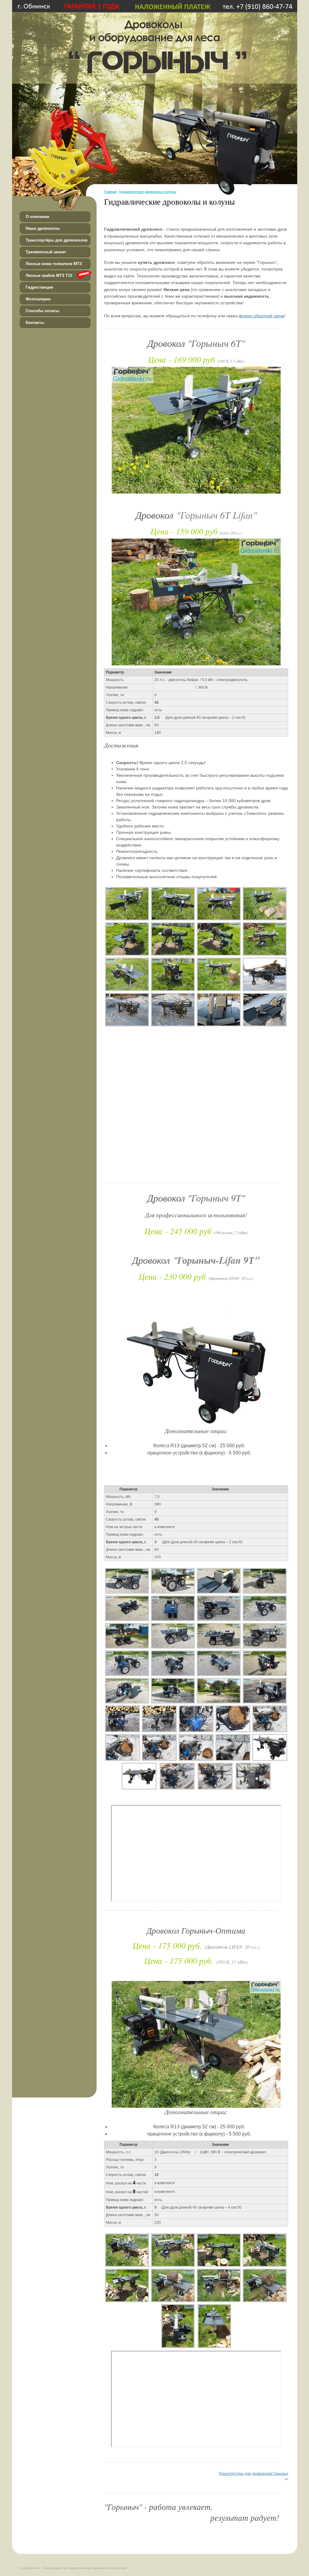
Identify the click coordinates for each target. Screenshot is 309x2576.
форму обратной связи (261, 316)
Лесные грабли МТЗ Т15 (49, 275)
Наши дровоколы (43, 228)
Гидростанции (39, 287)
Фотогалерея (38, 299)
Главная (110, 192)
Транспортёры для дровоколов (57, 240)
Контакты (35, 323)
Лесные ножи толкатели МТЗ (54, 264)
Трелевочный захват (46, 252)
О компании (37, 217)
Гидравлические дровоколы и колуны (148, 192)
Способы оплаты (42, 311)
